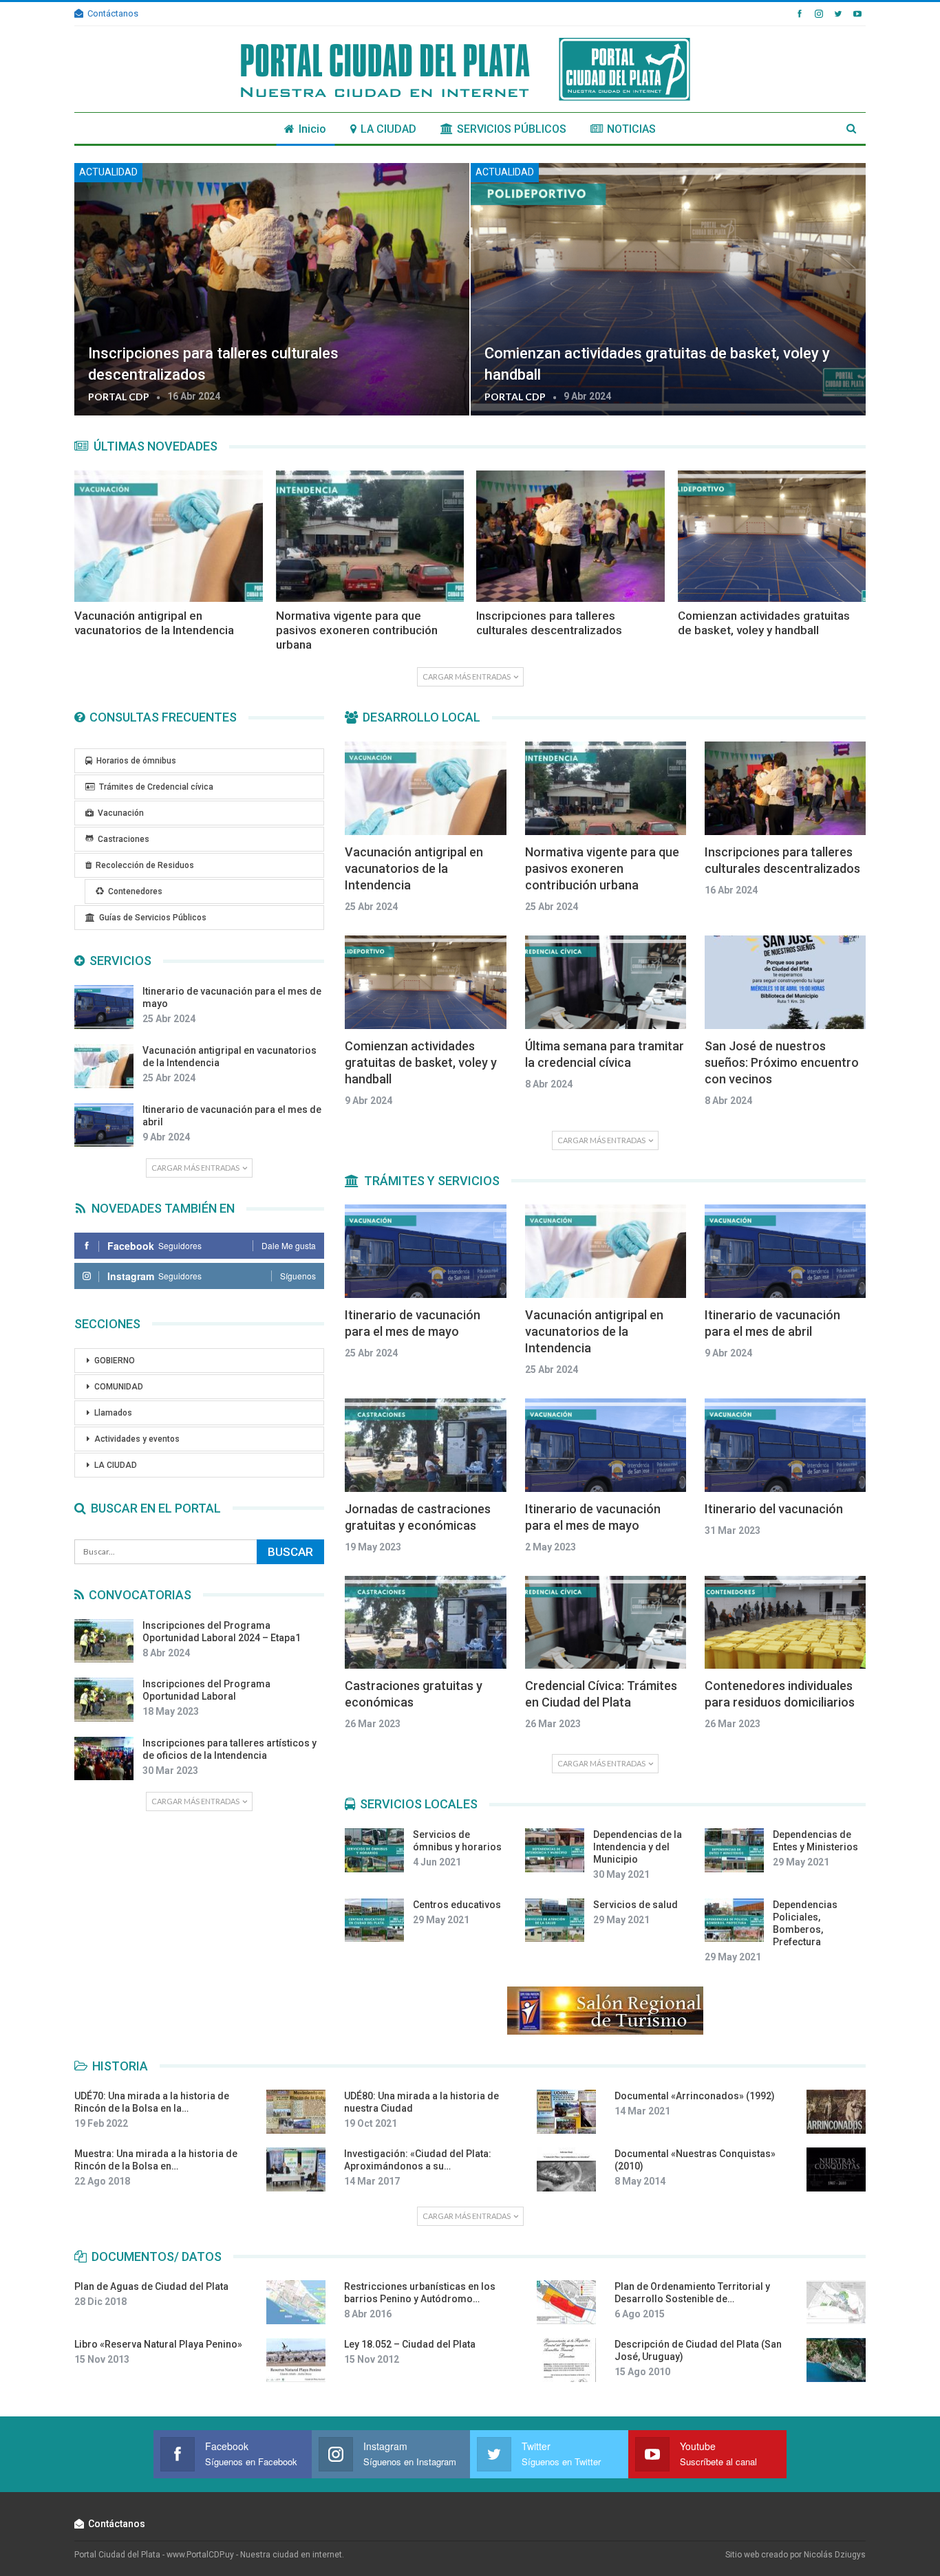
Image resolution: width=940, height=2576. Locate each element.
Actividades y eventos (137, 1439)
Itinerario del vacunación (774, 1509)
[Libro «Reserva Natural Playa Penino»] (296, 2360)
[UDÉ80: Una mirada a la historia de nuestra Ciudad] (566, 2112)
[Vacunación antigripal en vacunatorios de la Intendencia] (169, 536)
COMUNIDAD (119, 1387)
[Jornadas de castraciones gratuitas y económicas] (425, 1445)
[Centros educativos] (374, 1920)
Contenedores (135, 891)
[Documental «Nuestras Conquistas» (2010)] (836, 2169)
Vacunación (121, 813)
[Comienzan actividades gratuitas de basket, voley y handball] (668, 289)
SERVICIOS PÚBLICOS (512, 129)
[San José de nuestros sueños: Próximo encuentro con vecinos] (785, 982)
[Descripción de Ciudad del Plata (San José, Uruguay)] (836, 2360)
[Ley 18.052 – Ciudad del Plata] (566, 2360)
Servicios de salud (635, 1905)
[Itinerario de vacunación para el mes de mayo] (104, 1007)
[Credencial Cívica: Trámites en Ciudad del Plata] (606, 1623)
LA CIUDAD (388, 129)
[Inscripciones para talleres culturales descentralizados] (272, 289)
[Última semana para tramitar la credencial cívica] (606, 982)
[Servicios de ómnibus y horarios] (374, 1850)
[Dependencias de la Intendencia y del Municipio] (555, 1850)
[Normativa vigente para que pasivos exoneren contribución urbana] (370, 536)
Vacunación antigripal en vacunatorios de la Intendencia (414, 868)
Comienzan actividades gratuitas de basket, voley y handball (421, 1062)
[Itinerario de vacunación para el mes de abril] (104, 1125)
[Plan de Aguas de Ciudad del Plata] (296, 2302)
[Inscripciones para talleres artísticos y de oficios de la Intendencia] (104, 1759)
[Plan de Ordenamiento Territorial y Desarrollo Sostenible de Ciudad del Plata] (836, 2302)
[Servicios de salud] (555, 1920)
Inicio (312, 129)
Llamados (113, 1413)
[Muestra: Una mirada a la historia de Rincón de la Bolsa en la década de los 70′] (296, 2169)
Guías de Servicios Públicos (153, 918)
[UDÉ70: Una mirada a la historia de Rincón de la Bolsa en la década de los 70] (296, 2112)
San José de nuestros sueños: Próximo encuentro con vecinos (782, 1062)
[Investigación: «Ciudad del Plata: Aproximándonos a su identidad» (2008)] (566, 2169)
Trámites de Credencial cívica (156, 787)
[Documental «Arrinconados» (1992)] (836, 2112)
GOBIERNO (115, 1361)
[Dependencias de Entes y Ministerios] (734, 1850)
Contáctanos (113, 13)
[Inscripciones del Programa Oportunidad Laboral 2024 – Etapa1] (104, 1641)
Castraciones (124, 839)
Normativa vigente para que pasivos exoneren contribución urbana (602, 868)
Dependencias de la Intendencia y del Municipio (638, 1847)
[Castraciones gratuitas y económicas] (425, 1623)
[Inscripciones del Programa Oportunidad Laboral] (104, 1700)
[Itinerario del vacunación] (785, 1445)
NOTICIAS (631, 129)
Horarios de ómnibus (136, 761)
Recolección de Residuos (145, 865)
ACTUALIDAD (108, 172)
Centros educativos (457, 1905)
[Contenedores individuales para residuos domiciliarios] (785, 1623)
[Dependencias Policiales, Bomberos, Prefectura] (734, 1920)
